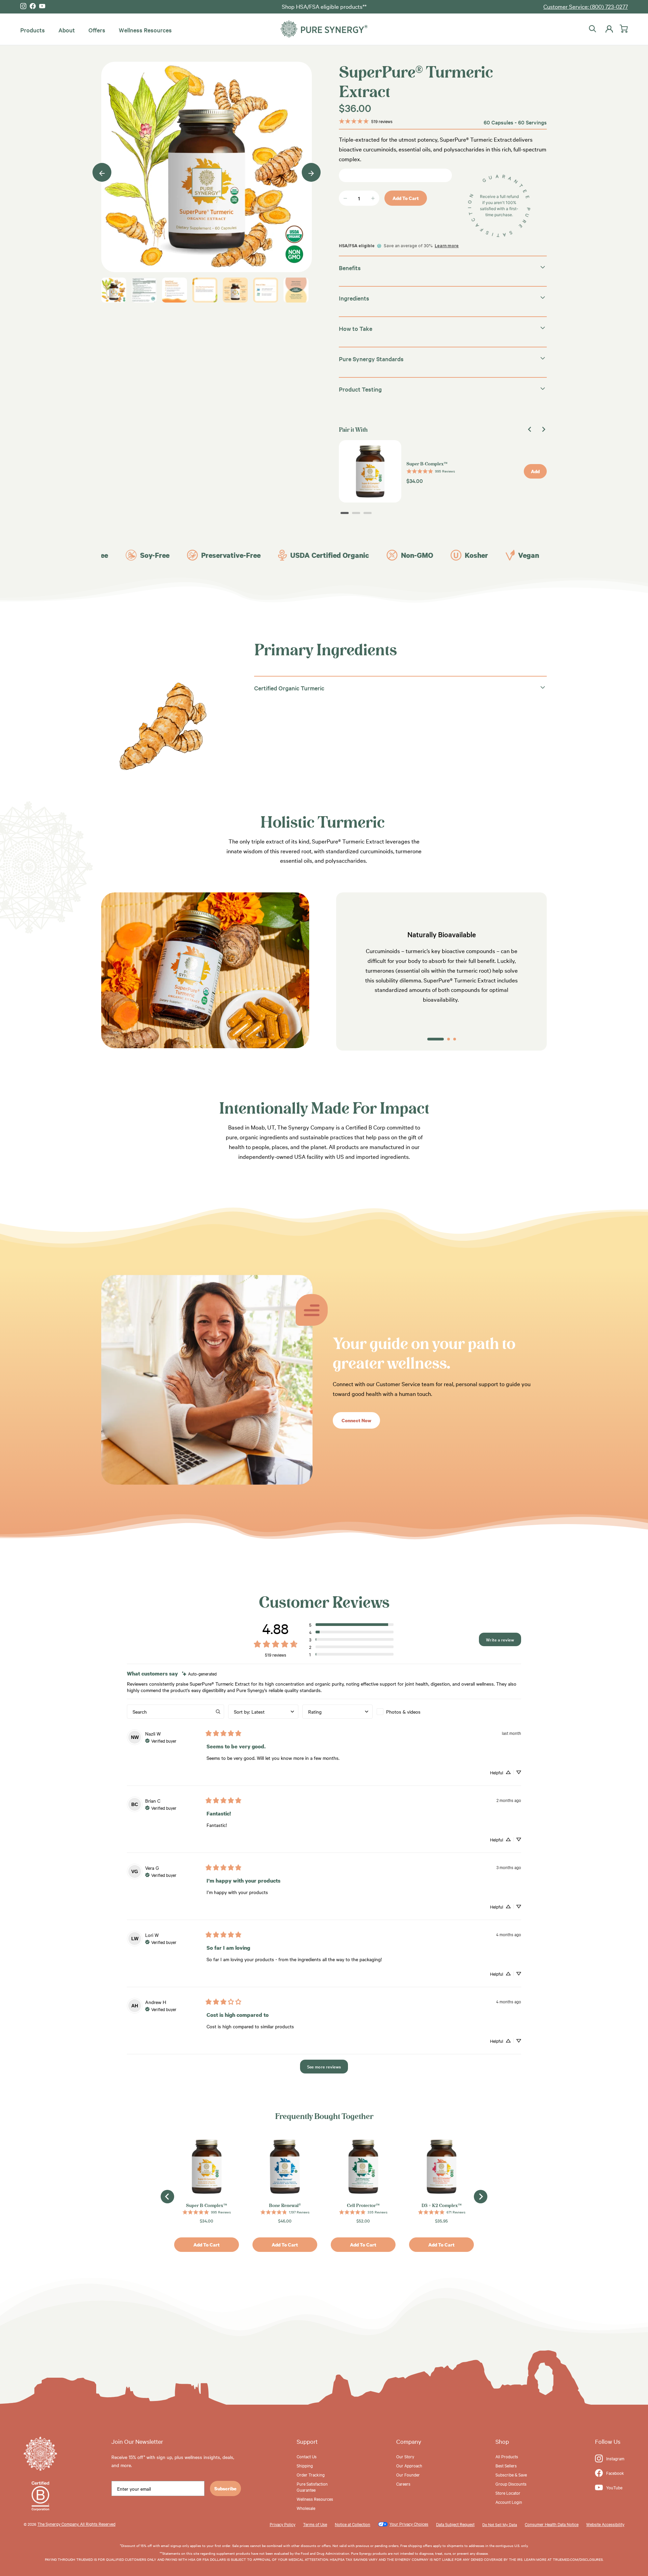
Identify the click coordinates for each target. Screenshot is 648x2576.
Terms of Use (315, 2524)
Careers (403, 2484)
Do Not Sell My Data (500, 2524)
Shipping (305, 2465)
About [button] (67, 30)
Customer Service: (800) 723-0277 (586, 6)
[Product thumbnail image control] (114, 290)
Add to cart (406, 198)
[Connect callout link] (207, 1482)
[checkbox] (412, 1712)
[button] (351, 1625)
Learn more (447, 246)
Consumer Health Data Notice (552, 2524)
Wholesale (306, 2508)
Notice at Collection (353, 2524)
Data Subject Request (455, 2524)
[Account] (608, 29)
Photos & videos (403, 1712)
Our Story (405, 2456)
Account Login (509, 2502)
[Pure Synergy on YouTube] (42, 6)
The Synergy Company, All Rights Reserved (76, 2524)
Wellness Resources (145, 30)
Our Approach (409, 2465)
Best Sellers (506, 2465)
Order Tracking (311, 2474)
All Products (507, 2456)
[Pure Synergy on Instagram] (23, 6)
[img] (199, 1674)
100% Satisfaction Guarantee (324, 6)
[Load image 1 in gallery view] (207, 167)
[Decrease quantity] (345, 198)
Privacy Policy (282, 2524)
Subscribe (225, 2488)
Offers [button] (97, 30)
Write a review (500, 1639)
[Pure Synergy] (324, 29)
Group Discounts (511, 2484)
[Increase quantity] (373, 198)
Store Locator (508, 2493)
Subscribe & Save (511, 2474)
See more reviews (324, 2066)
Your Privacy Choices (409, 2524)
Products (33, 30)
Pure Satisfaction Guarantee (312, 2487)
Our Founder (408, 2474)
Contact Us (307, 2456)
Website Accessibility (605, 2524)
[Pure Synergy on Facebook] (33, 6)
